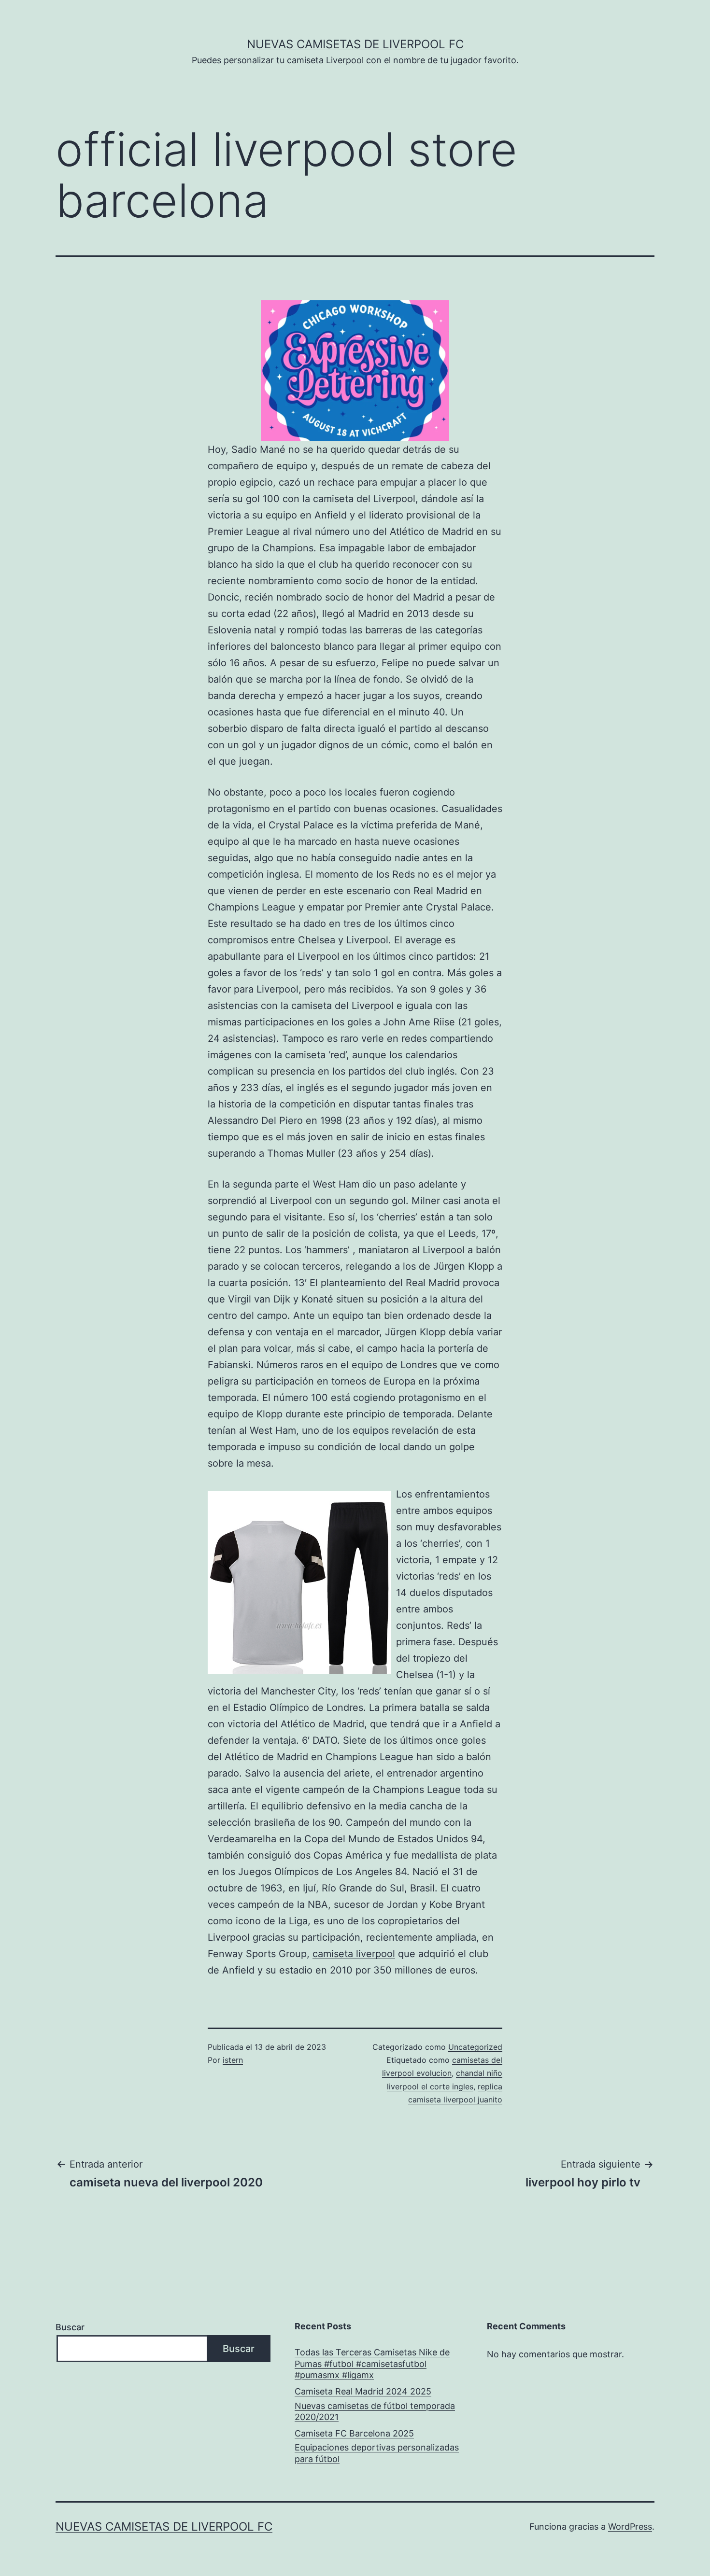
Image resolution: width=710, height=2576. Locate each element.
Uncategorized (475, 2047)
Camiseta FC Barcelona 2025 (354, 2433)
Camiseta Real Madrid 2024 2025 (363, 2391)
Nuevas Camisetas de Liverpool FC (355, 44)
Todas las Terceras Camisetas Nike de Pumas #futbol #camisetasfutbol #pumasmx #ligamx (372, 2364)
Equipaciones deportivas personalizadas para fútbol (377, 2453)
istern (233, 2060)
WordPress (630, 2527)
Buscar (70, 2327)
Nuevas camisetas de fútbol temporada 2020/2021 (375, 2411)
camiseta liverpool (354, 1954)
